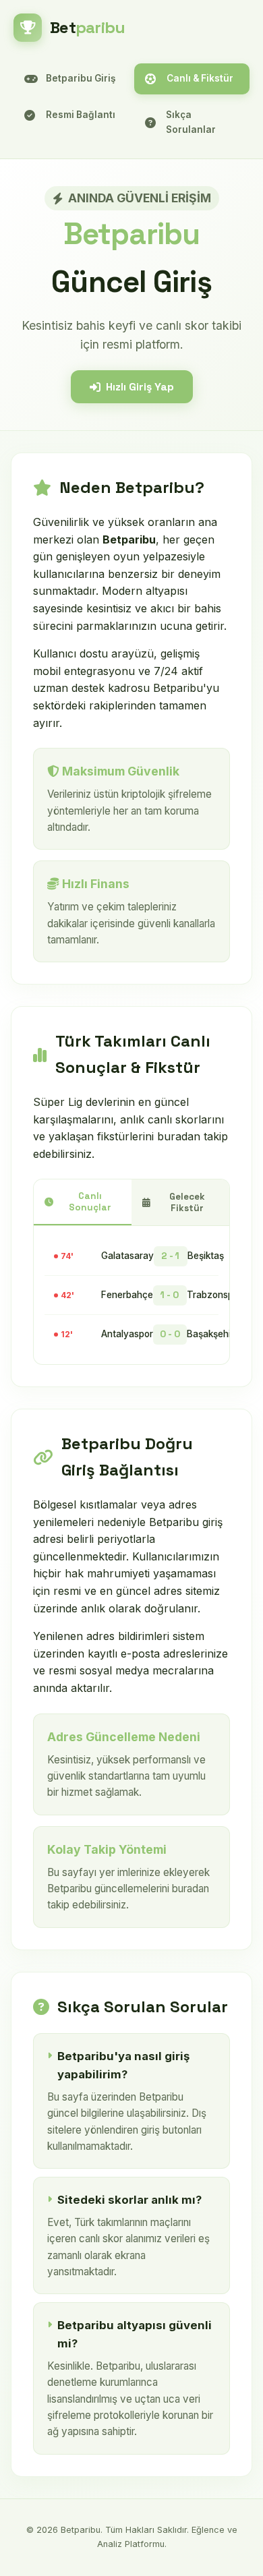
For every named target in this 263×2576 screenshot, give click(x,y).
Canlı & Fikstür (200, 78)
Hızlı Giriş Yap (140, 387)
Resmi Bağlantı (81, 115)
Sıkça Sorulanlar (191, 122)
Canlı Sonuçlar (90, 1202)
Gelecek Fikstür (187, 1202)
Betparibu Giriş (81, 78)
